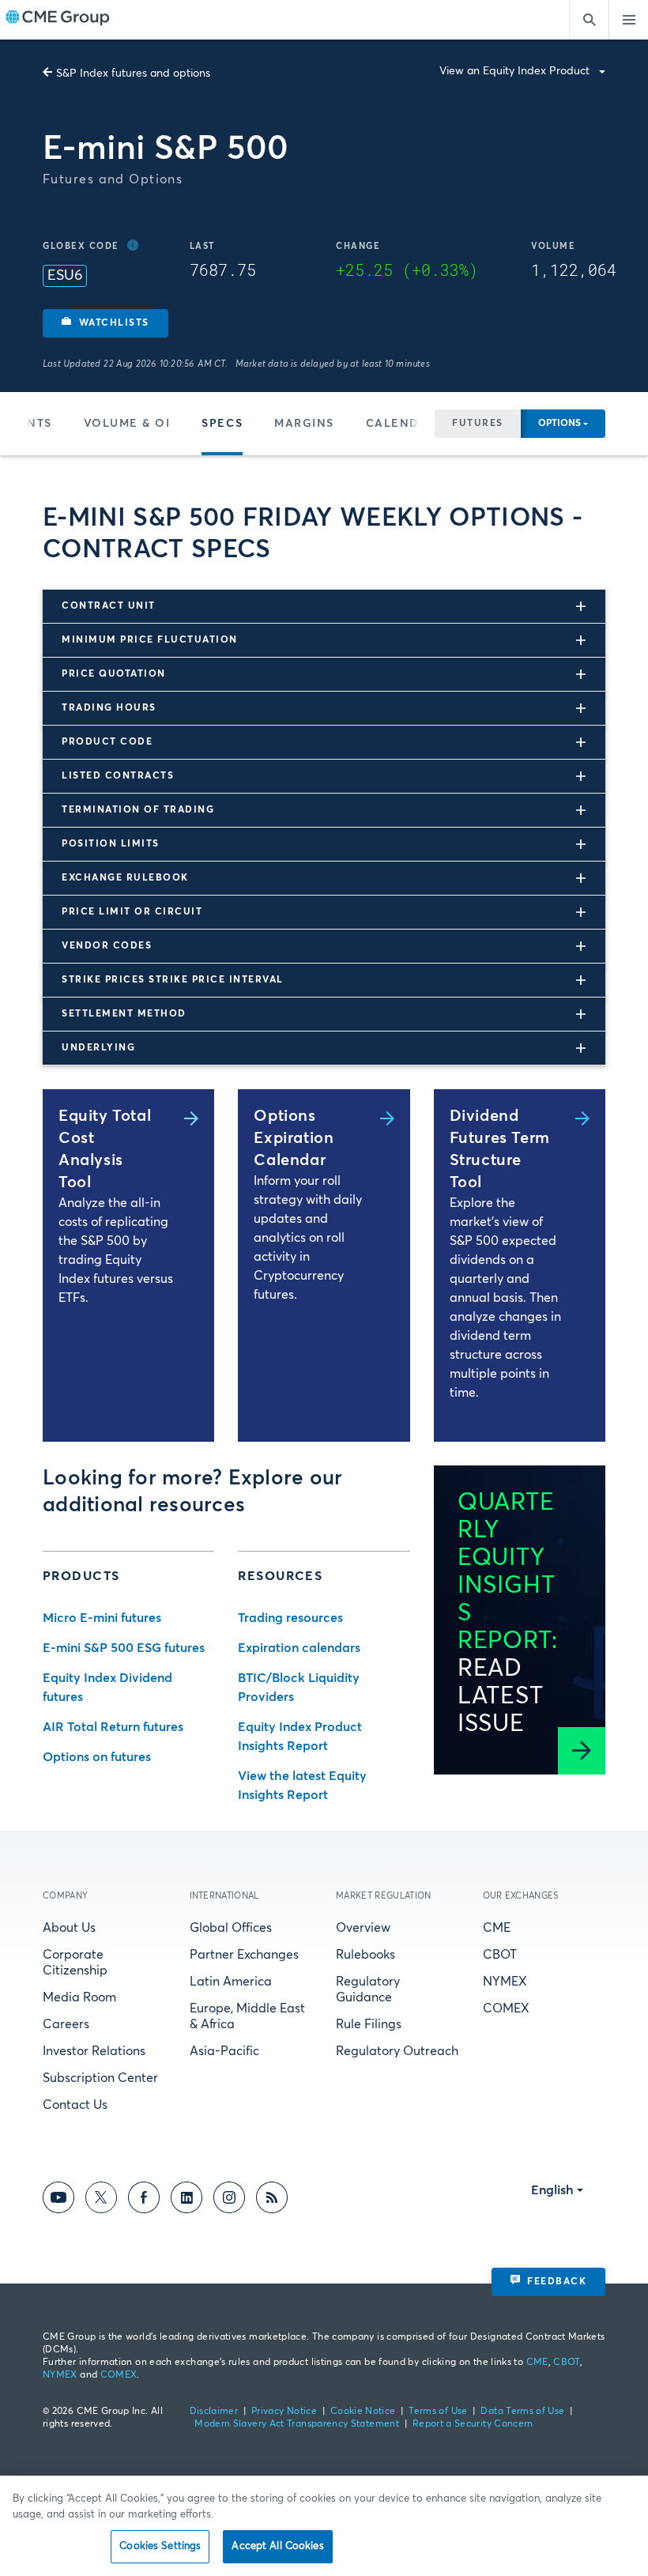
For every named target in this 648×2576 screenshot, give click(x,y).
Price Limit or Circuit (132, 912)
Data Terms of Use (522, 2412)
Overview (363, 1928)
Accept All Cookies (277, 2546)
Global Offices (231, 1928)
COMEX (506, 2008)
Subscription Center (100, 2078)
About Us (69, 1928)
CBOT (500, 1955)
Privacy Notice (284, 2412)
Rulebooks (365, 1955)
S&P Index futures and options (133, 74)
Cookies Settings (160, 2546)
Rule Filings (369, 2024)
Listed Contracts (118, 776)
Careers (66, 2024)
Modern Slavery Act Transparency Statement (297, 2424)
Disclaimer (214, 2412)
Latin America (231, 1982)
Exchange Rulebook (125, 878)
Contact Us (75, 2105)
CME (497, 1928)
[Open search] (589, 20)
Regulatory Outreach (397, 2051)
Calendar (401, 424)
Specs (222, 424)
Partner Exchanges (244, 1955)
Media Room (79, 1997)
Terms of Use (438, 2412)
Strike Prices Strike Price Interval (173, 980)
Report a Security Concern (473, 2424)
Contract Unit (109, 606)
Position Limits (111, 844)
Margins (304, 424)
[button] (105, 323)
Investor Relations (94, 2051)
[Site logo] (58, 20)
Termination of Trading (138, 810)
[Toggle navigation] (628, 20)
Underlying (98, 1048)
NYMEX (505, 1982)
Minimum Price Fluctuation (150, 640)
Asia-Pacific (224, 2051)
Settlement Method (124, 1014)
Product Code (107, 742)
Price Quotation (114, 674)
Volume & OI (127, 424)
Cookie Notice (363, 2412)
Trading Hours (109, 708)
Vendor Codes (107, 946)
